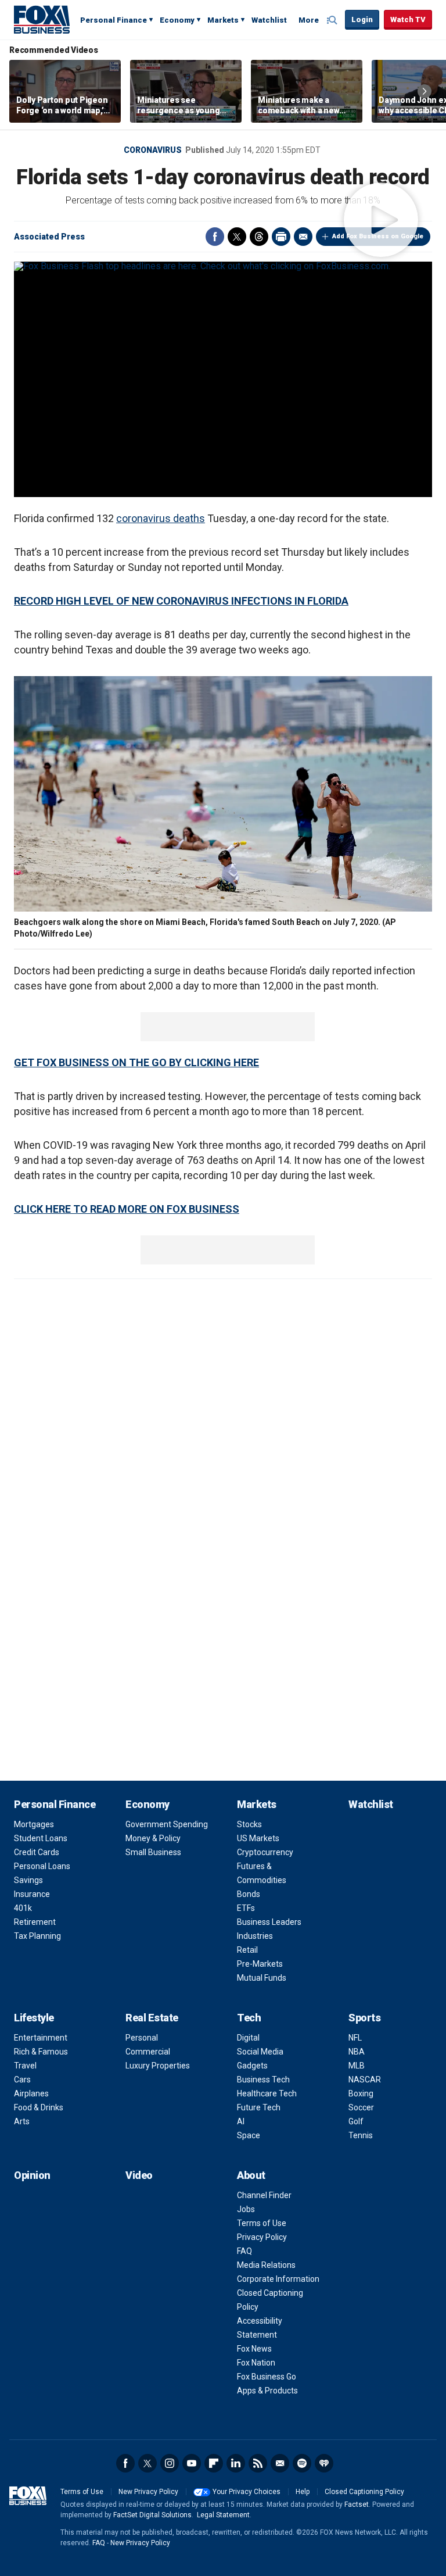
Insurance (32, 1894)
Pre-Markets (260, 1964)
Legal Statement (223, 2515)
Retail (247, 1950)
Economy (177, 20)
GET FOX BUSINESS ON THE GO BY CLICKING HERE (136, 1062)
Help (303, 2492)
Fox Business (42, 19)
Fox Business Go (267, 2377)
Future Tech (259, 2107)
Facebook (215, 237)
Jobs (246, 2209)
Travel (25, 2066)
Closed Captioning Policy (364, 2492)
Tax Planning (37, 1936)
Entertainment (41, 2038)
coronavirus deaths (161, 518)
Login (362, 19)
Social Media (260, 2052)
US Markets (258, 1838)
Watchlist (269, 20)
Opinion (32, 2175)
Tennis (361, 2135)
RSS (258, 2463)
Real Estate (152, 2018)
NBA (357, 2052)
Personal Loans (42, 1866)
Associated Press (49, 237)
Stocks (249, 1824)
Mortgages (34, 1824)
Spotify (302, 2463)
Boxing (361, 2093)
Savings (28, 1880)
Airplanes (31, 2093)
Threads (259, 237)
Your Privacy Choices (247, 2492)
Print (281, 237)
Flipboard (214, 2463)
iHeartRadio (324, 2463)
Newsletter (280, 2463)
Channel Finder (264, 2195)
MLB (357, 2066)
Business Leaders (269, 1922)
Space (249, 2135)
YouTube (192, 2463)
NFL (355, 2038)
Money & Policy (153, 1838)
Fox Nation (256, 2363)
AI (241, 2121)
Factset (357, 2504)
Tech (249, 2018)
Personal (142, 2038)
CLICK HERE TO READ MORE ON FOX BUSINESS (127, 1209)
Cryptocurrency (265, 1852)
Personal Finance (114, 20)
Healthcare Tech (267, 2093)
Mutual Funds (262, 1978)
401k (23, 1908)
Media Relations (266, 2265)
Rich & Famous (41, 2052)
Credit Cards (37, 1852)
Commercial (148, 2052)
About (251, 2175)
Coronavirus (153, 150)
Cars (22, 2080)
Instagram (170, 2463)
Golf (356, 2121)
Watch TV (408, 19)
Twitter (237, 237)
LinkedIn (236, 2463)
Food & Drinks (39, 2107)
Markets (223, 20)
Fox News (254, 2349)
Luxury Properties (158, 2066)
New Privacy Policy (148, 2492)
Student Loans (41, 1838)
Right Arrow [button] (425, 91)
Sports (364, 2018)
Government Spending (167, 1824)
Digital (248, 2038)
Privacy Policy (262, 2237)
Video (139, 2175)
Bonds (249, 1894)
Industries (255, 1936)
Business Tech (263, 2080)
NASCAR (365, 2080)
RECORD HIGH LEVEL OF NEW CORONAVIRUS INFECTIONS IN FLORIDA (181, 601)
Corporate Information (278, 2279)
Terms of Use (262, 2223)
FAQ (244, 2251)
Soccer (361, 2107)
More (309, 20)
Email (303, 237)
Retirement (35, 1922)
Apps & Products (267, 2391)
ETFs (246, 1908)
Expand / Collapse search (333, 20)
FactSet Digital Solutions (152, 2515)
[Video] (223, 266)
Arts (22, 2121)
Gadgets (252, 2066)
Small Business (153, 1852)
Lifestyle (34, 2018)
